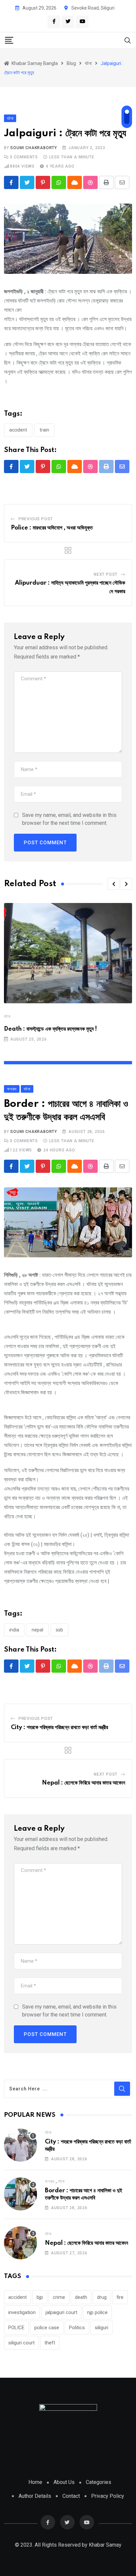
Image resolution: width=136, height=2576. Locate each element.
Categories (99, 2482)
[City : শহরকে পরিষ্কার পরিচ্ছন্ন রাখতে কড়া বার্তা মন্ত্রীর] (20, 2145)
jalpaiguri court (61, 2312)
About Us (64, 2482)
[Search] (128, 40)
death (81, 2297)
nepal (37, 1630)
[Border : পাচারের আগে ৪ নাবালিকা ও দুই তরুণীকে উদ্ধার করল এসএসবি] (20, 2194)
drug (102, 2297)
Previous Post (36, 519)
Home (35, 2482)
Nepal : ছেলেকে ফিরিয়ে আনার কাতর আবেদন (84, 1783)
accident (18, 430)
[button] (114, 884)
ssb (59, 1630)
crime (59, 2297)
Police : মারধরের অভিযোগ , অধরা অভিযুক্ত (52, 528)
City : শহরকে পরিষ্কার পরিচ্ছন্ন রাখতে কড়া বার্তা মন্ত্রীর (59, 1727)
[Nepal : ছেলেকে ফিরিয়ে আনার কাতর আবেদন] (20, 2243)
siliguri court (21, 2343)
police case (47, 2328)
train (44, 430)
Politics (77, 2328)
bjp (40, 2297)
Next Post (106, 574)
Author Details (35, 2496)
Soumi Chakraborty (34, 148)
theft (50, 2343)
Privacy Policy (108, 2496)
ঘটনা (7, 1016)
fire (120, 2297)
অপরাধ (50, 2181)
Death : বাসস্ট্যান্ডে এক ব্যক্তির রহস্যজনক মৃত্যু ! (51, 1029)
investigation (22, 2312)
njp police (97, 2312)
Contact (71, 2496)
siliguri (102, 2328)
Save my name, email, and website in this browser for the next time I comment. (69, 819)
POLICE (16, 2328)
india (14, 1630)
